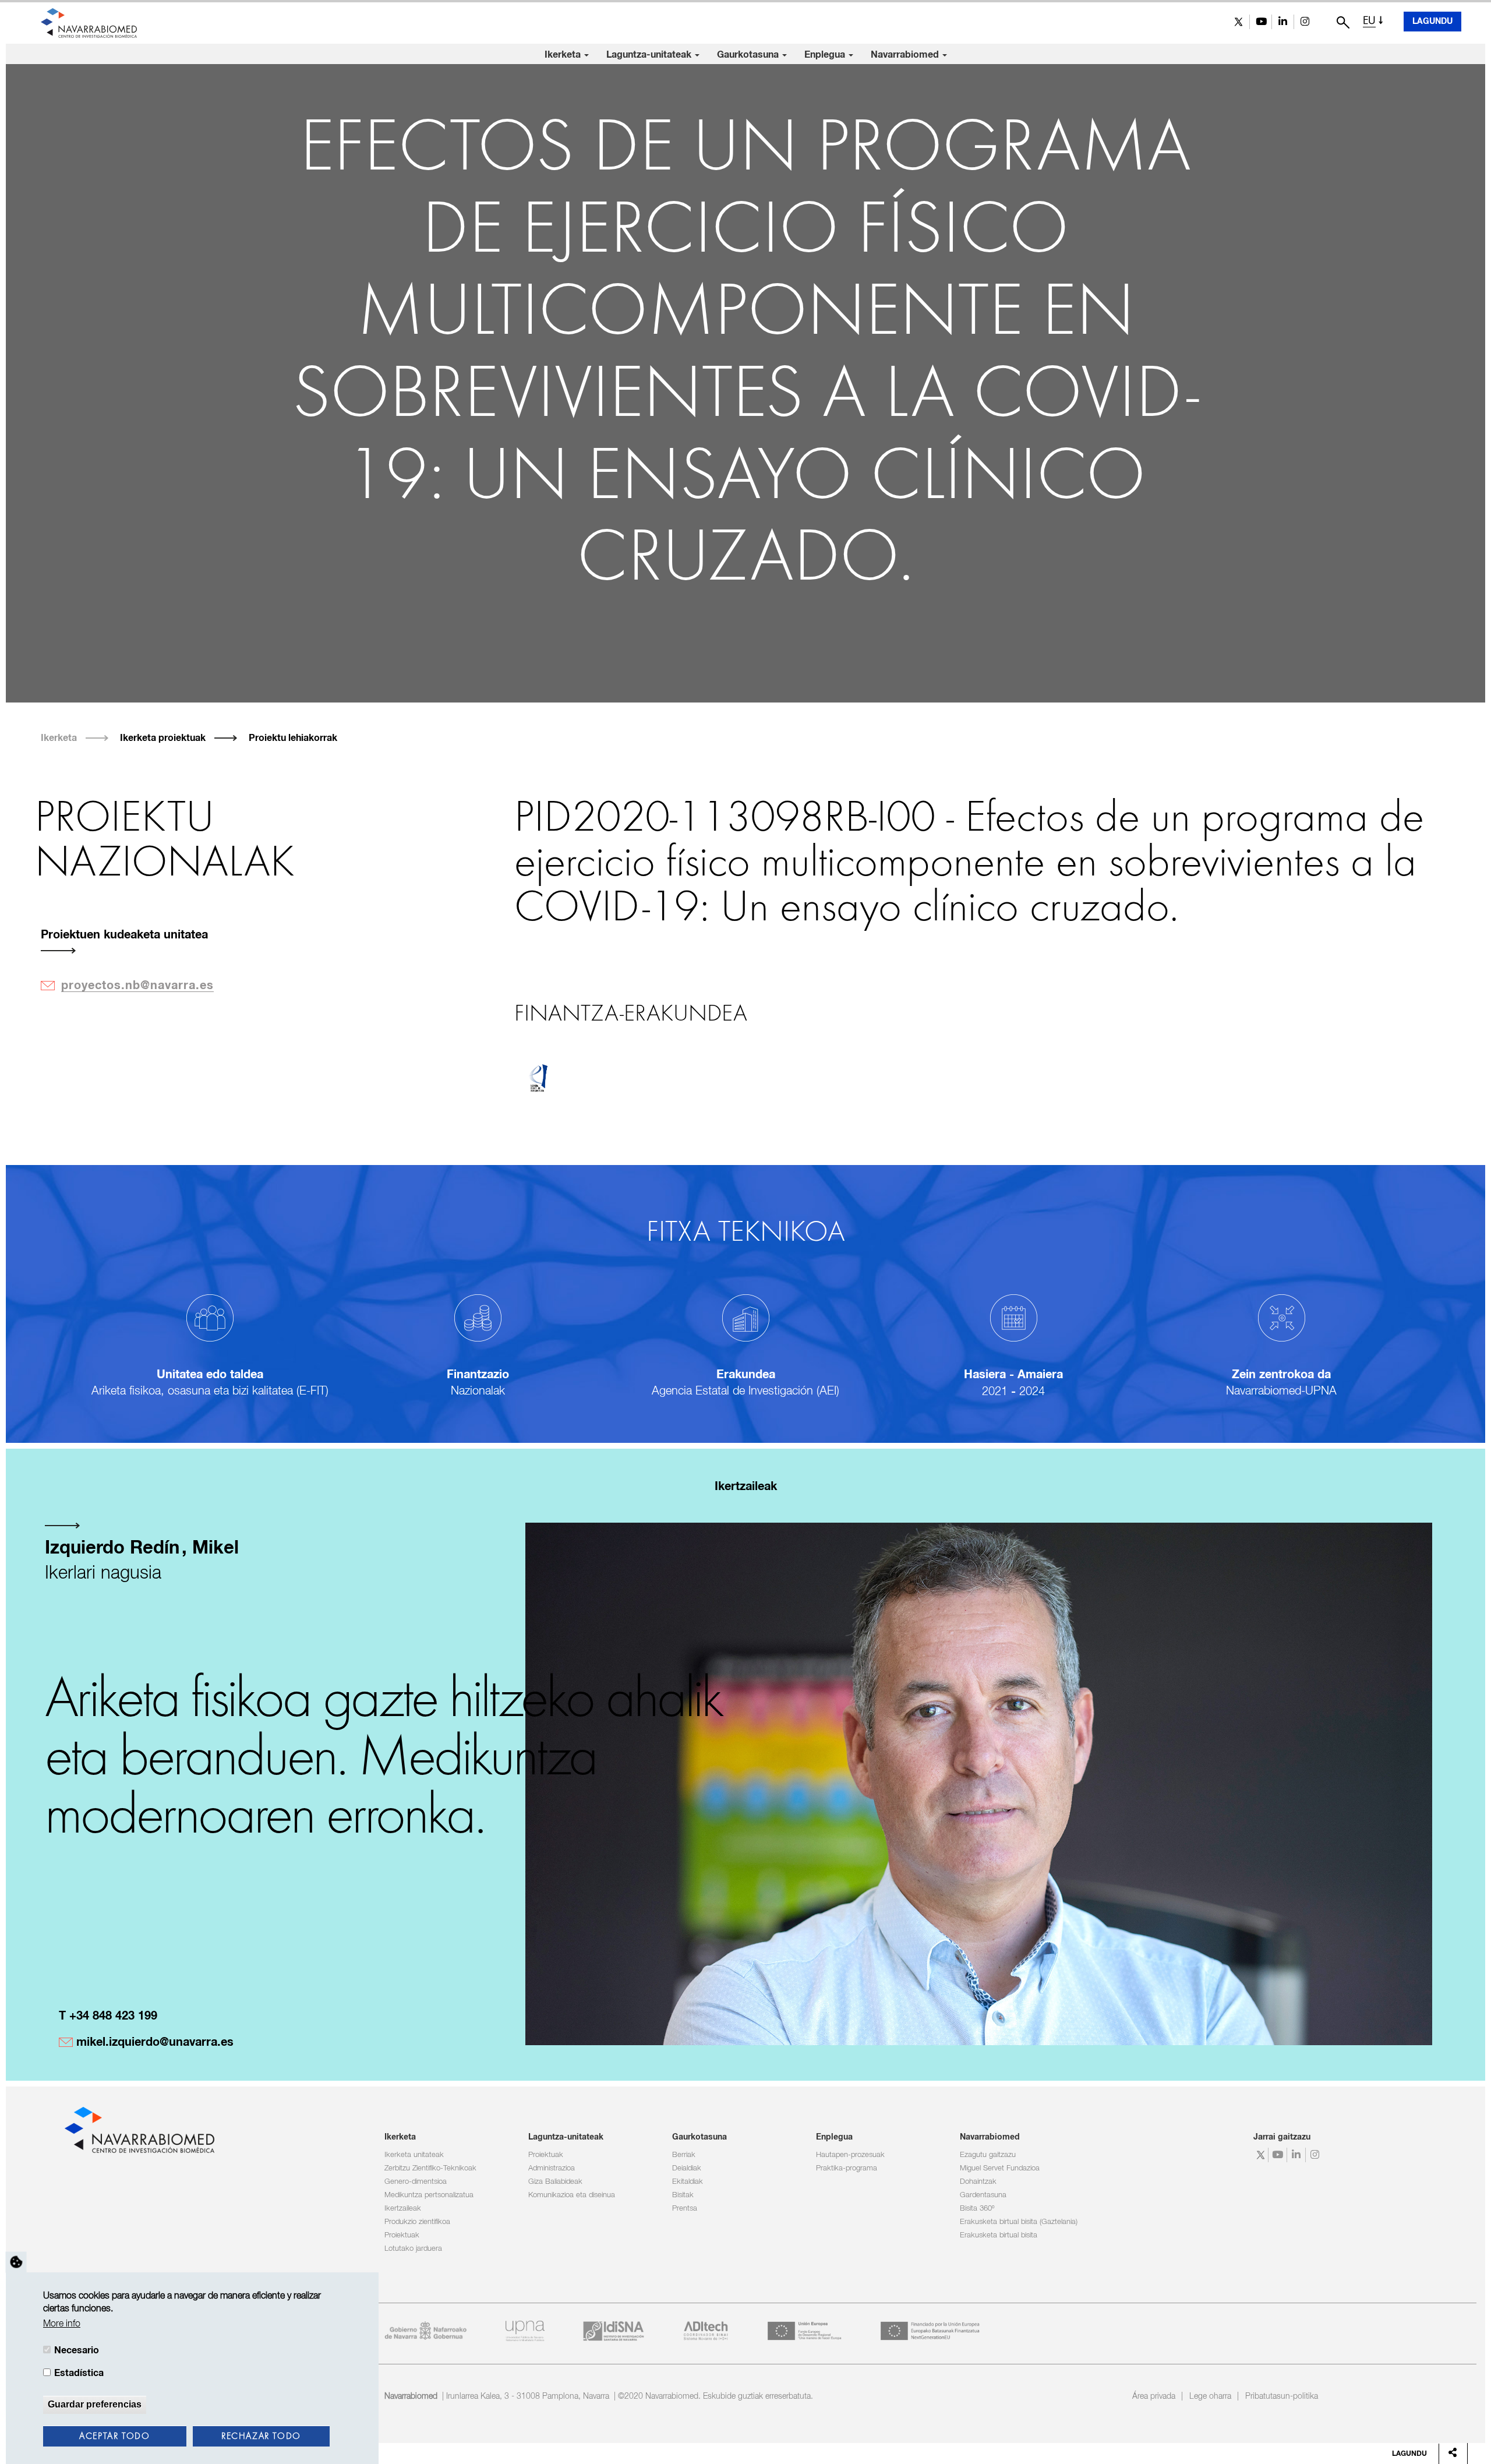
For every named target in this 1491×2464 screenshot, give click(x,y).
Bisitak (683, 2195)
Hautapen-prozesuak (850, 2155)
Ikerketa (564, 55)
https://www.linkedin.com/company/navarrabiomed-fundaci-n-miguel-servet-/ (1283, 22)
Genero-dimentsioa (416, 2182)
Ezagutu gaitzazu (988, 2155)
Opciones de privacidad (16, 2262)
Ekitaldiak (688, 2182)
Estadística (79, 2373)
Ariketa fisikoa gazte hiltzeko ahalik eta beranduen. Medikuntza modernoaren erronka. (384, 1759)
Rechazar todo (261, 2437)
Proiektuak (402, 2235)
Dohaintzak (978, 2182)
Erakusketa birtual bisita (999, 2235)
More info (62, 2324)
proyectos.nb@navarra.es (137, 986)
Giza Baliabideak (555, 2182)
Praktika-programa (847, 2168)
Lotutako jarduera (413, 2249)
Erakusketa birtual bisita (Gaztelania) (1019, 2222)
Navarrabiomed (906, 55)
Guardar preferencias (95, 2404)
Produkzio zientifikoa (417, 2222)
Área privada (1154, 2396)
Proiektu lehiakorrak (293, 738)
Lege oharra (1210, 2396)
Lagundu (1432, 22)
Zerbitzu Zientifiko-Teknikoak (430, 2168)
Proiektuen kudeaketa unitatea (124, 935)
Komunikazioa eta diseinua (572, 2195)
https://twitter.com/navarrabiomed (1239, 22)
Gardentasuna (983, 2195)
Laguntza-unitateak (650, 55)
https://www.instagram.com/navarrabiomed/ (1305, 22)
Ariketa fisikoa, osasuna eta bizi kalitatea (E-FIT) (210, 1391)
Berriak (684, 2155)
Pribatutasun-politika (1282, 2396)
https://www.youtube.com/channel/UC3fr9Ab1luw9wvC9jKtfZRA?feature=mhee (1261, 22)
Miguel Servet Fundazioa (1000, 2168)
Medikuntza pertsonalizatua (429, 2195)
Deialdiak (687, 2168)
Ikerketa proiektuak (163, 738)
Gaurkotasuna (749, 55)
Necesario (77, 2350)
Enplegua (826, 55)
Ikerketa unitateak (414, 2155)
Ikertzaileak (403, 2209)
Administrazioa (552, 2168)
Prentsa (685, 2209)
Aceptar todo (114, 2437)
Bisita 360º (977, 2209)
